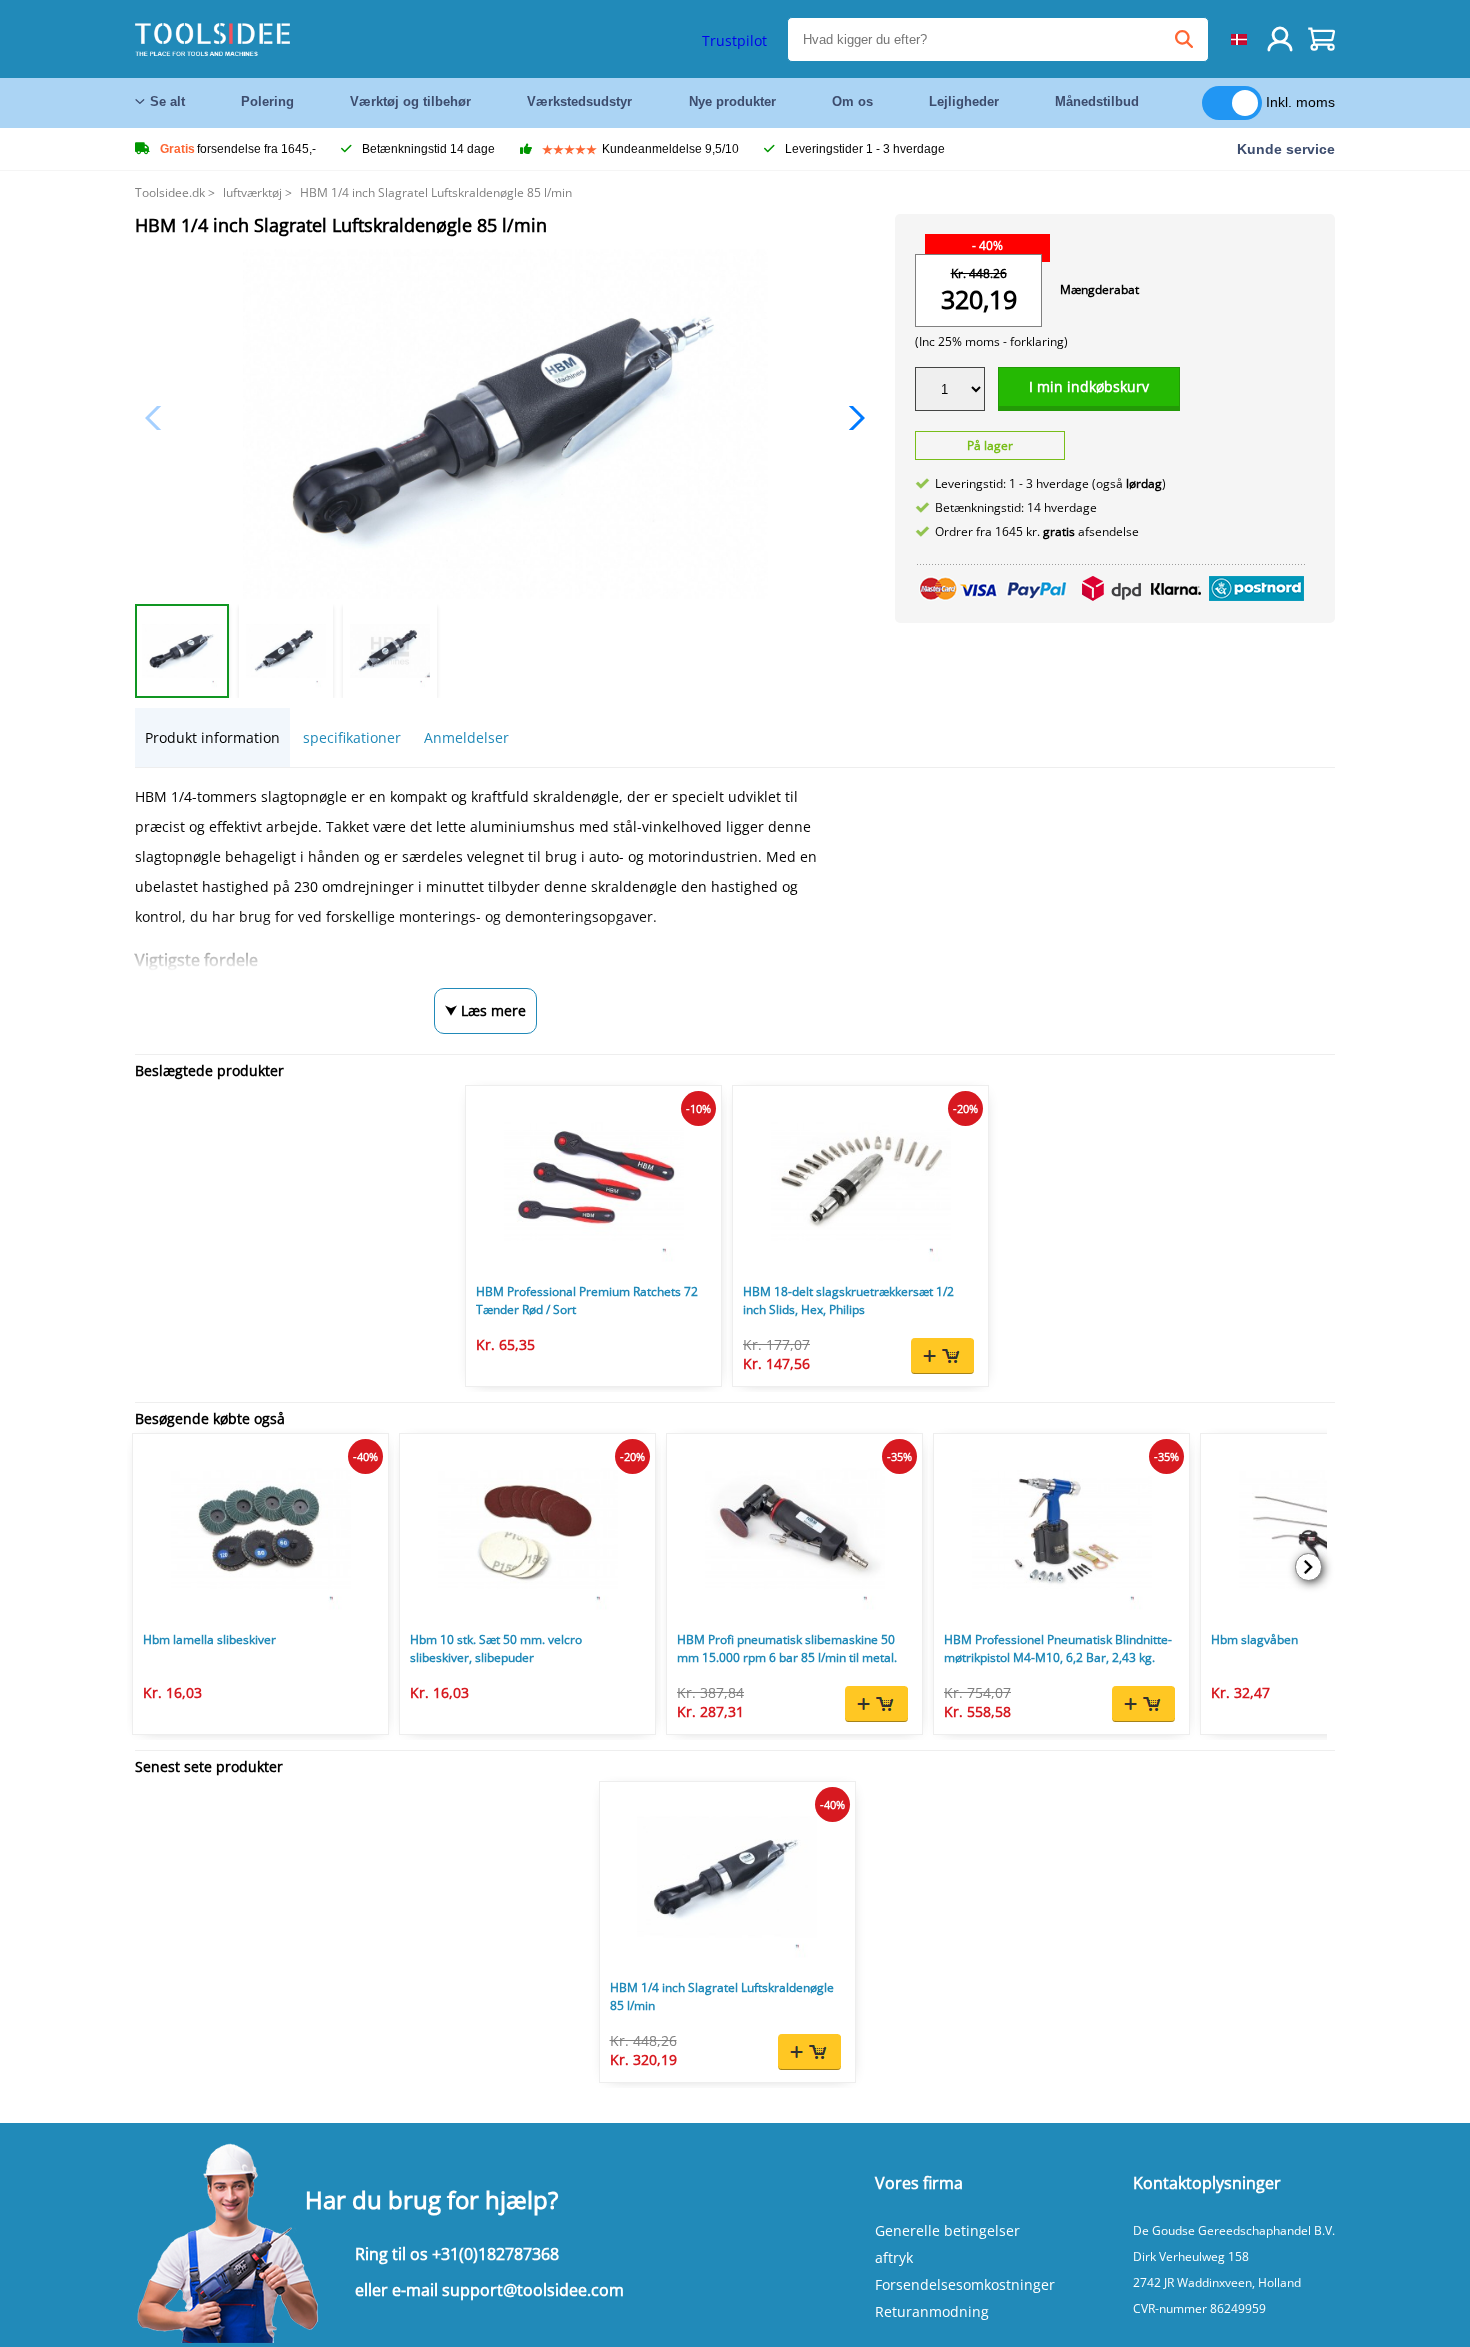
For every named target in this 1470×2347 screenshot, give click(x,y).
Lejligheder (964, 101)
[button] (851, 418)
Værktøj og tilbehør (410, 101)
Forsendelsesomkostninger (965, 2284)
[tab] (212, 737)
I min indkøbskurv (1089, 386)
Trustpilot (734, 40)
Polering (267, 101)
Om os (852, 101)
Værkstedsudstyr (579, 101)
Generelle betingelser (947, 2230)
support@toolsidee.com (533, 2290)
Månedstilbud (1097, 101)
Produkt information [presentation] (212, 737)
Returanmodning (932, 2311)
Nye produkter (732, 101)
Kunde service (1286, 149)
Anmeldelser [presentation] (466, 737)
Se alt (167, 101)
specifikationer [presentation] (352, 737)
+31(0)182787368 (495, 2254)
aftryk (894, 2257)
